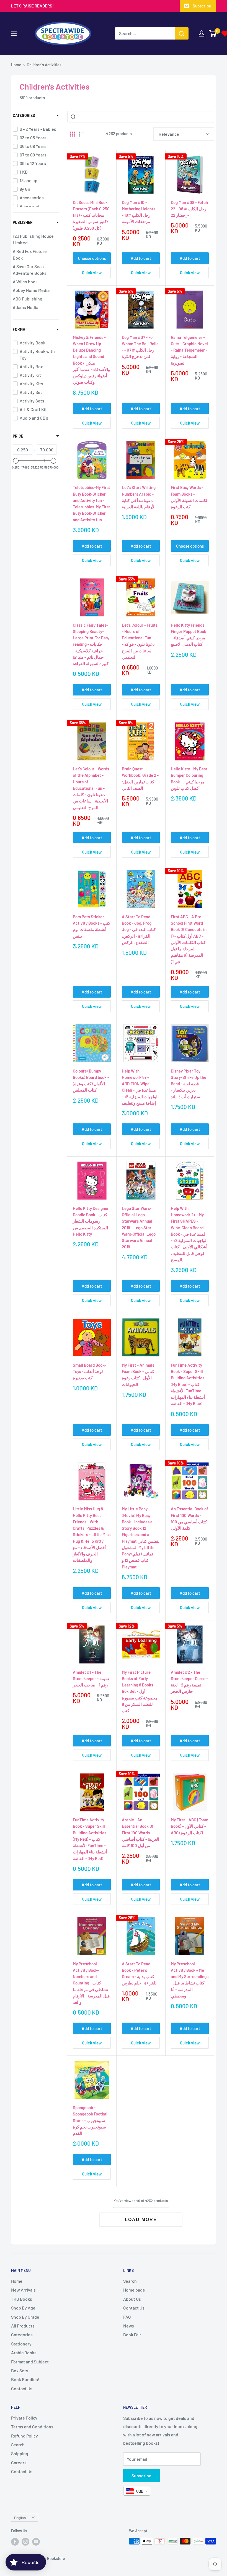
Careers (19, 2463)
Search (130, 2281)
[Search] (182, 33)
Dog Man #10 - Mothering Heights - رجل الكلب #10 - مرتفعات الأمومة (140, 212)
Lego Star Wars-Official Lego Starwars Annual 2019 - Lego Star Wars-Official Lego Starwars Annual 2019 (139, 1228)
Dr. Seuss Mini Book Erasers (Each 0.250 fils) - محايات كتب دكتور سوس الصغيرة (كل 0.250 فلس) (91, 215)
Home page (134, 2290)
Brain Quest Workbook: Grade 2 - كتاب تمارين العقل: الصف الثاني (140, 778)
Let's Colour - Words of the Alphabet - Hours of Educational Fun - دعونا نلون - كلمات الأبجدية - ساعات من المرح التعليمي (91, 788)
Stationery (21, 2344)
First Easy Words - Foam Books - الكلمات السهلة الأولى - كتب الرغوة (190, 497)
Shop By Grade (25, 2317)
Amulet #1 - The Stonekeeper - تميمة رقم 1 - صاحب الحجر (91, 1679)
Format (20, 329)
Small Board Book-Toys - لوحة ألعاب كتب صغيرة (89, 1371)
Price (18, 436)
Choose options (92, 258)
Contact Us (22, 2388)
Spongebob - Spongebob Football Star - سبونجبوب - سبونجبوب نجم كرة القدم (91, 2120)
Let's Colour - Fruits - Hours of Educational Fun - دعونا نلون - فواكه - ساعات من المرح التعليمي (140, 641)
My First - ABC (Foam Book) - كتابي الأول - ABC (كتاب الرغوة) (189, 1826)
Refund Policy (24, 2436)
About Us (132, 2299)
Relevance (169, 134)
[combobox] (137, 2491)
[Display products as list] (82, 134)
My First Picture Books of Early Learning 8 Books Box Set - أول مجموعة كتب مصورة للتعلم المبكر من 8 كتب (140, 1691)
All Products (23, 2326)
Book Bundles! (25, 2379)
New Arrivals (23, 2290)
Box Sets (20, 2370)
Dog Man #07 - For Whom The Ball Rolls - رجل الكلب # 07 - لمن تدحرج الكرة (140, 347)
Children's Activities (44, 65)
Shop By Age (23, 2308)
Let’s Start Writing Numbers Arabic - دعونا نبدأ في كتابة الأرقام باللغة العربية (139, 497)
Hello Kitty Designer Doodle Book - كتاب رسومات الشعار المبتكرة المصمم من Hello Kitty (91, 1221)
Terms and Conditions (32, 2427)
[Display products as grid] (73, 134)
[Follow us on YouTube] (36, 2542)
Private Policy (24, 2418)
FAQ (127, 2317)
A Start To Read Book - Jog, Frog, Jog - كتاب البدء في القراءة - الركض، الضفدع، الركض (139, 929)
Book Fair (132, 2335)
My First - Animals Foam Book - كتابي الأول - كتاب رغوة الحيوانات (138, 1375)
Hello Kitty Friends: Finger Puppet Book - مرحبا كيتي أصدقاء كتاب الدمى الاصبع (189, 635)
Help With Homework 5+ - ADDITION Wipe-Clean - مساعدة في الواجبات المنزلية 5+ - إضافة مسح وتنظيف (140, 1087)
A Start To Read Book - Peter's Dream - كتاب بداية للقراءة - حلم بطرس (139, 1973)
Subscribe (202, 6)
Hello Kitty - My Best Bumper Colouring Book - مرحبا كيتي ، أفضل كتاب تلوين (189, 778)
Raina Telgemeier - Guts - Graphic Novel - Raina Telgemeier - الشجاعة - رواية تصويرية (189, 350)
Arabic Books (24, 2353)
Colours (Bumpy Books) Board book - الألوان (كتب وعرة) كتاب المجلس (91, 1081)
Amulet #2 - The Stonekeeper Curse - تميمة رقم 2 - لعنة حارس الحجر (189, 1682)
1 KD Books (22, 2299)
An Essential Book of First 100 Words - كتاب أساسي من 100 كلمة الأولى (189, 1518)
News (129, 2326)
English (20, 2518)
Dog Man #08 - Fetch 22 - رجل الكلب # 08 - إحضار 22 (189, 209)
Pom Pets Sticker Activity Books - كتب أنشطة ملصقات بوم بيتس (91, 926)
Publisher (23, 222)
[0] (213, 33)
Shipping (20, 2453)
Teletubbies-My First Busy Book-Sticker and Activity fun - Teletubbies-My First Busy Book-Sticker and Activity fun (91, 503)
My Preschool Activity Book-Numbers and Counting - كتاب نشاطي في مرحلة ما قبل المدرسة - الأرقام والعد (91, 1983)
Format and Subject (30, 2362)
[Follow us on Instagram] (25, 2542)
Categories (24, 115)
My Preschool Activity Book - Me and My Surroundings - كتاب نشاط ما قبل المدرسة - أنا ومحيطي (190, 1980)
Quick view (92, 273)
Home (16, 65)
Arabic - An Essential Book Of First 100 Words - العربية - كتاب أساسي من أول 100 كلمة (140, 1833)
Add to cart (141, 258)
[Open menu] (14, 34)
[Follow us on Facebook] (15, 2542)
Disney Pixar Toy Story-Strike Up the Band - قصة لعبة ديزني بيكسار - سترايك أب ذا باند (189, 1084)
